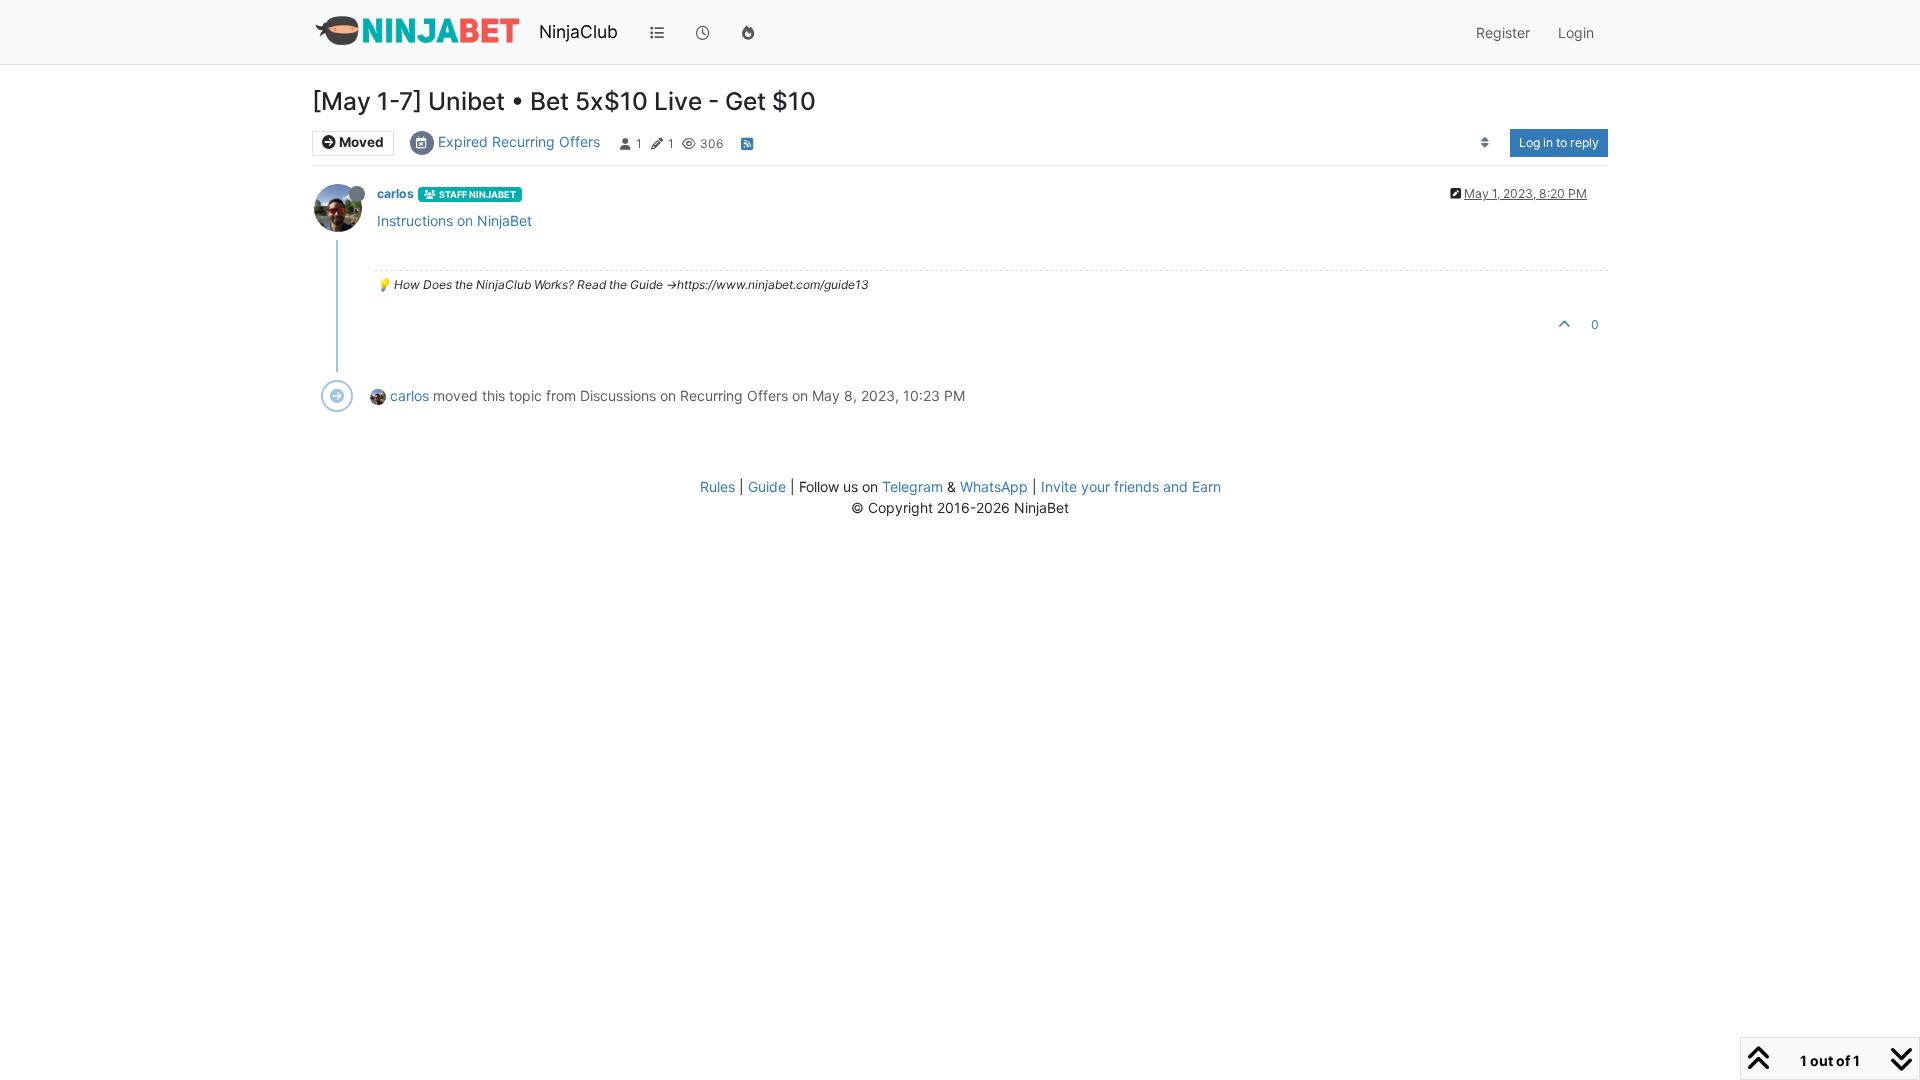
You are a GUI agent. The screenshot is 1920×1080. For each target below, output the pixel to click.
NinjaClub (578, 31)
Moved (360, 142)
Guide (767, 486)
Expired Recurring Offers (519, 141)
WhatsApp (994, 486)
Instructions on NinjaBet (454, 220)
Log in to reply (1559, 142)
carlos (395, 193)
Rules (717, 486)
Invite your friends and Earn (1131, 486)
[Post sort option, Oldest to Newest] (1485, 143)
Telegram (912, 486)
